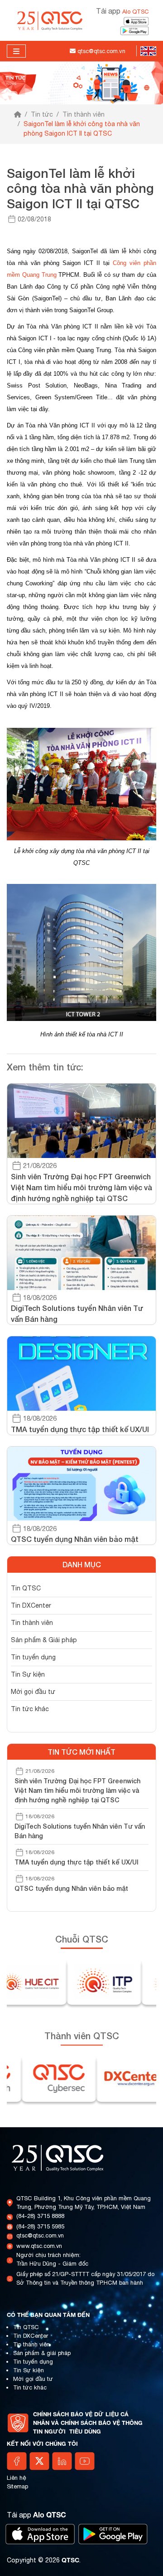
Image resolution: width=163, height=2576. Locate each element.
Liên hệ (17, 2478)
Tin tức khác (30, 1709)
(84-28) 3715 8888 (40, 2216)
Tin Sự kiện (28, 1674)
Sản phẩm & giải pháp (42, 2353)
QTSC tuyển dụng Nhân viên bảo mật (71, 1888)
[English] (146, 51)
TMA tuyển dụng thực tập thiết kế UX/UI (77, 1862)
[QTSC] (50, 20)
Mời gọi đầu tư (33, 1692)
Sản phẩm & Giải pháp (44, 1640)
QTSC (70, 2560)
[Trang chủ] (18, 115)
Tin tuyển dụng (33, 1657)
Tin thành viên (84, 114)
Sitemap (17, 2486)
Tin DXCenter (31, 1605)
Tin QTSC (26, 1588)
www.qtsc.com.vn (39, 2246)
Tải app (122, 11)
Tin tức (42, 114)
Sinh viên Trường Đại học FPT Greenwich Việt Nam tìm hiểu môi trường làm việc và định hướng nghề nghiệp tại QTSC (77, 1790)
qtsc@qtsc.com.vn (40, 2235)
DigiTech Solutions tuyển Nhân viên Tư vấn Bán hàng (80, 1831)
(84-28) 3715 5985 (40, 2226)
